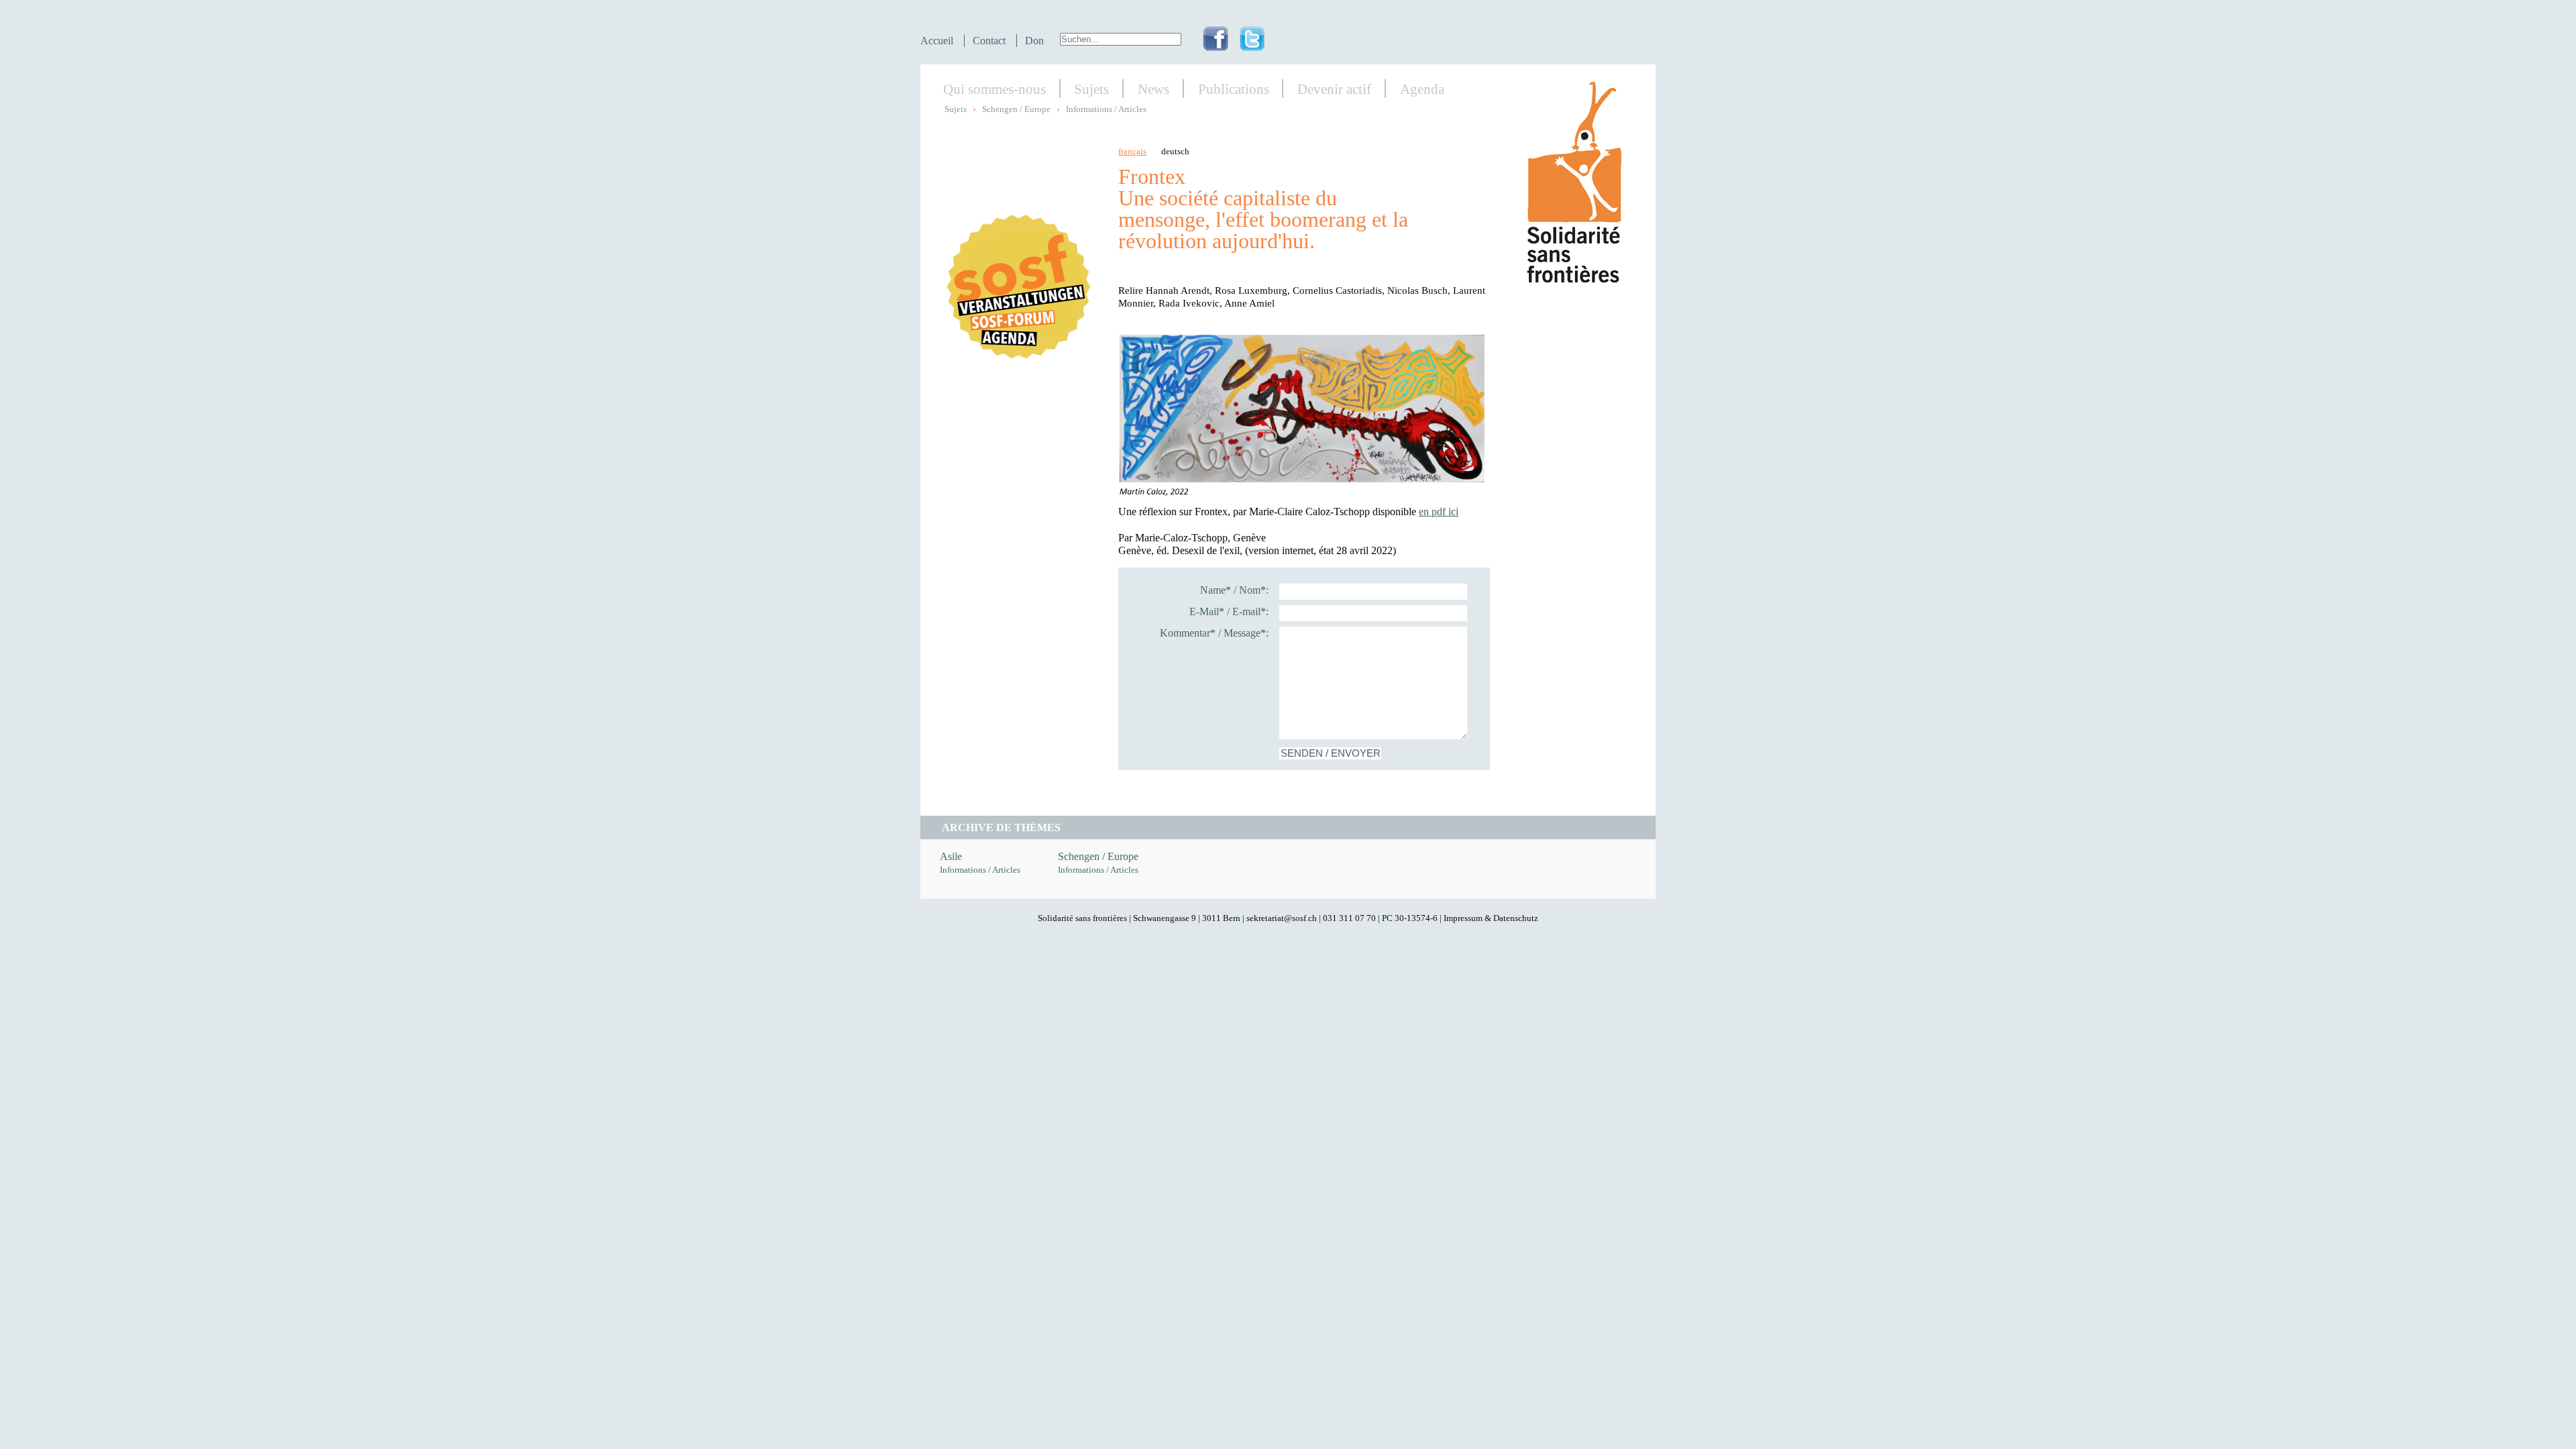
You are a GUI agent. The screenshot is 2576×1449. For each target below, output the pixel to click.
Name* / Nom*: (1234, 590)
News (1153, 89)
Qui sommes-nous (995, 89)
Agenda (1422, 89)
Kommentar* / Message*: (1214, 633)
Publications (1234, 89)
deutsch (1175, 152)
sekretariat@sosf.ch (1282, 918)
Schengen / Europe (1016, 109)
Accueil (937, 41)
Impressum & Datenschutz (1491, 918)
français (1132, 152)
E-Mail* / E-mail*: (1229, 611)
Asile (951, 856)
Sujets (1091, 89)
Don (1034, 41)
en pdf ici (1439, 512)
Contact (989, 41)
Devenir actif (1334, 89)
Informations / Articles (1106, 109)
